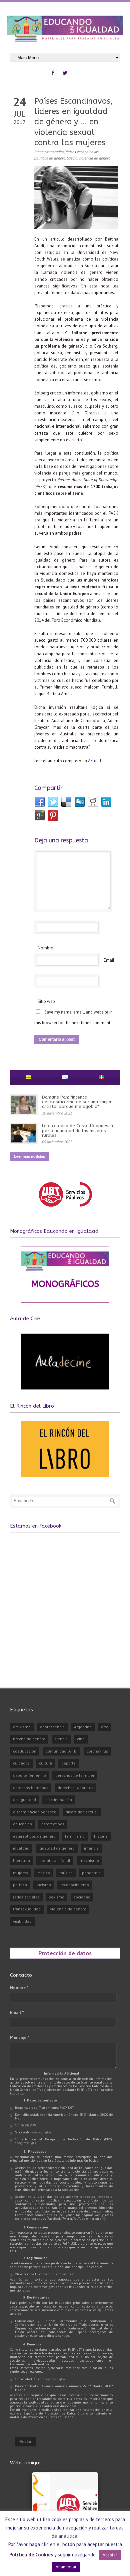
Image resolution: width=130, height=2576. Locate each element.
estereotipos (53, 1824)
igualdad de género (57, 1848)
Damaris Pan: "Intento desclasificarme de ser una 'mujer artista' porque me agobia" (77, 1102)
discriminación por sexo (35, 1812)
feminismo (75, 1836)
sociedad (82, 1897)
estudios (57, 152)
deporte (68, 1763)
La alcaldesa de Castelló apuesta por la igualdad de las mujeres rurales (77, 1130)
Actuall (95, 761)
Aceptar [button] (110, 2555)
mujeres (20, 1873)
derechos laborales (75, 1788)
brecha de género (29, 1739)
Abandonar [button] (66, 2567)
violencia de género (94, 158)
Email (109, 960)
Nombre (45, 948)
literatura (21, 1860)
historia (101, 1836)
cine (81, 1739)
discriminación (59, 1800)
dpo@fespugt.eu (27, 2143)
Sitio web (46, 1001)
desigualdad (24, 1800)
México (44, 1873)
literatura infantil (55, 1860)
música (66, 1873)
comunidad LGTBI (61, 1751)
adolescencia (52, 1727)
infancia (91, 1848)
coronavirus (97, 1751)
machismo (89, 1860)
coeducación (25, 1751)
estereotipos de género (34, 1836)
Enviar (25, 2442)
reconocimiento (75, 1885)
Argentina (83, 1727)
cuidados (21, 1763)
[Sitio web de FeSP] (65, 1210)
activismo (22, 1727)
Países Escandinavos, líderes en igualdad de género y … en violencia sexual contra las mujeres (73, 122)
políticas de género (50, 158)
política (20, 1885)
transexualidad (27, 1909)
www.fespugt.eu (41, 2132)
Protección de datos (65, 1953)
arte (105, 1727)
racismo (44, 1885)
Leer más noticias (29, 1156)
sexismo (57, 1897)
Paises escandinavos (82, 152)
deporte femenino (29, 1775)
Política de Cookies (31, 2555)
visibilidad (22, 1921)
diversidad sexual (82, 1812)
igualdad (21, 1848)
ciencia (61, 1739)
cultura (45, 1763)
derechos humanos (31, 1788)
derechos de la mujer (75, 1775)
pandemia (91, 1873)
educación (22, 1824)
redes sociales (26, 1897)
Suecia (72, 158)
